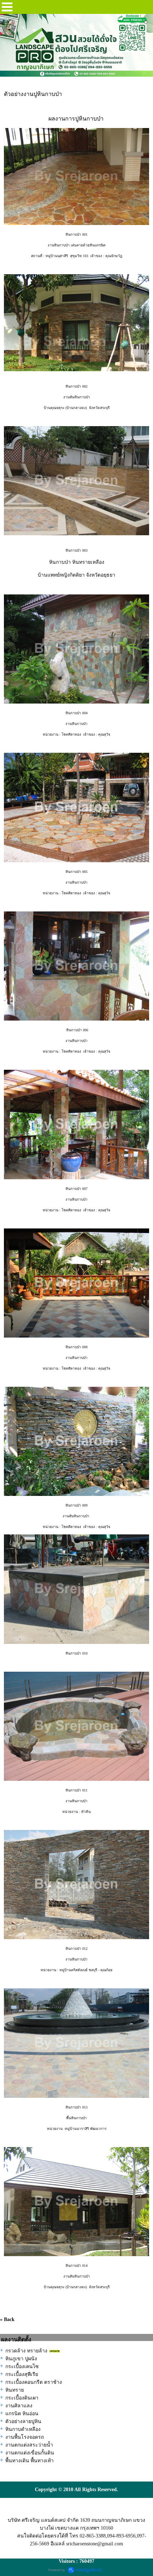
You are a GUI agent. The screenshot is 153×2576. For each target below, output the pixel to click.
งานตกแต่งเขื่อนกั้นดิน (30, 2453)
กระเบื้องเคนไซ (22, 2367)
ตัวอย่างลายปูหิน (23, 2421)
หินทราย (15, 2390)
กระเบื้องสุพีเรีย (22, 2374)
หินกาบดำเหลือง (23, 2429)
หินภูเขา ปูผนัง (21, 2359)
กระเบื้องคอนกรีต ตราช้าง (34, 2382)
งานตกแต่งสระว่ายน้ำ (29, 2445)
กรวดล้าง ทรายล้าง (26, 2351)
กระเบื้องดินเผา (22, 2398)
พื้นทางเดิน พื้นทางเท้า (30, 2461)
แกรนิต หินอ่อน (22, 2414)
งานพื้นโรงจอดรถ (25, 2437)
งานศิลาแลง (19, 2406)
